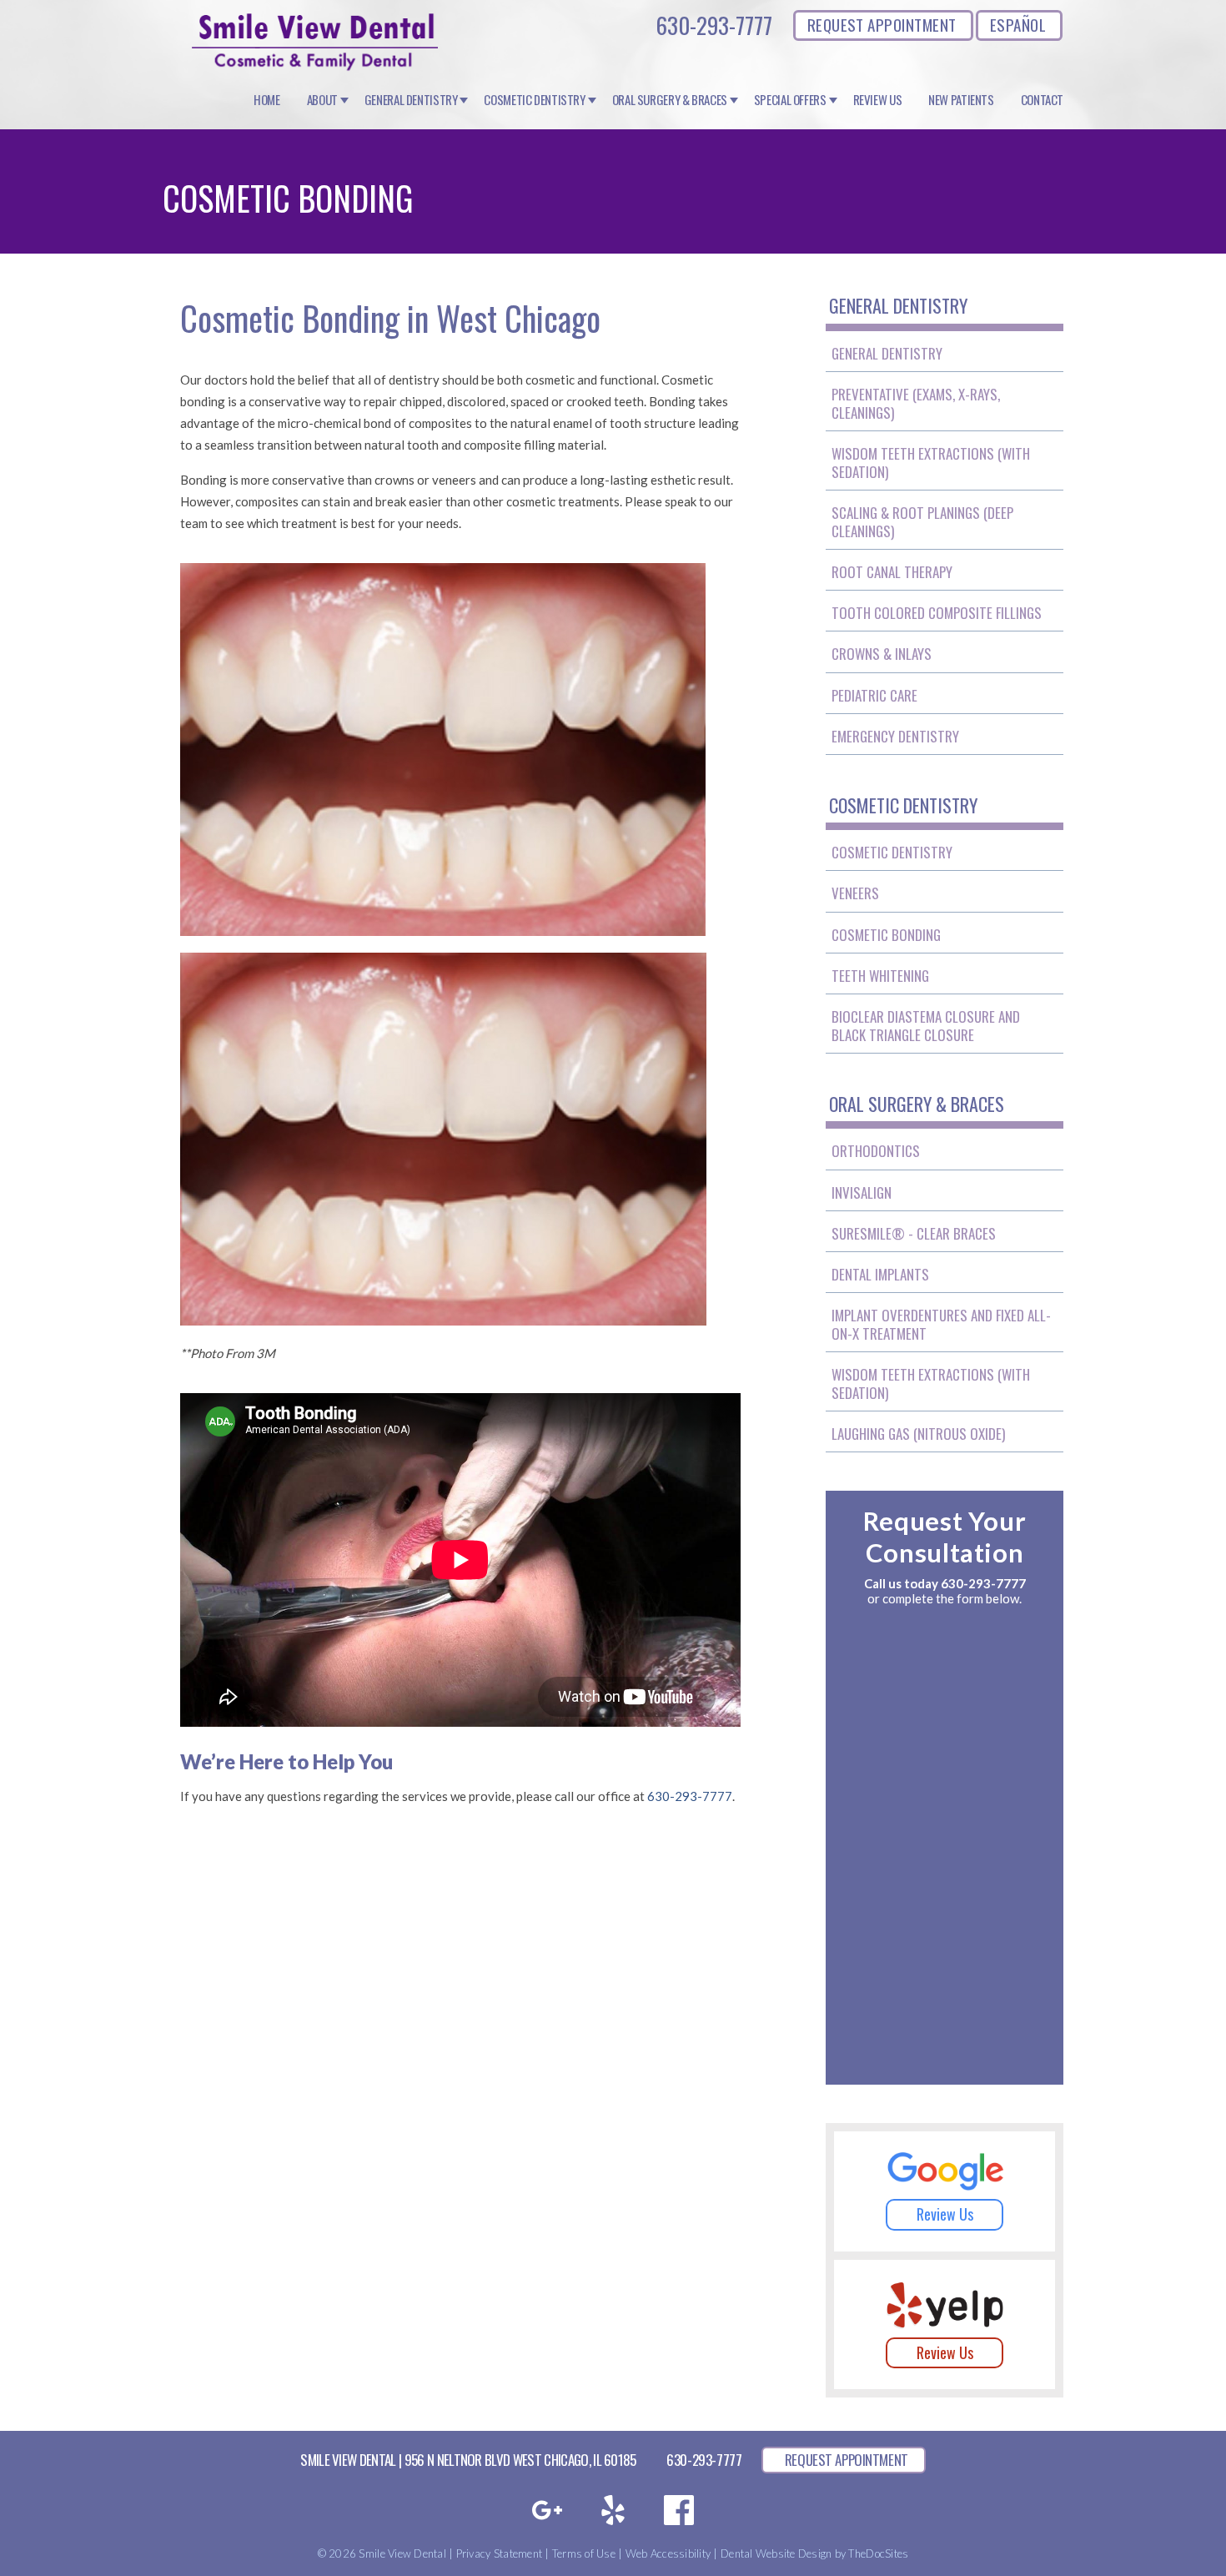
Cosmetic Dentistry (534, 100)
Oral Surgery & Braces (670, 100)
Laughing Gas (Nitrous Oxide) (918, 1434)
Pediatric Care (874, 695)
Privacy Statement (499, 2553)
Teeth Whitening (880, 976)
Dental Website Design (776, 2553)
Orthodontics (876, 1151)
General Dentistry (411, 100)
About (322, 100)
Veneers (855, 893)
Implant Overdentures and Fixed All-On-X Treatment (941, 1324)
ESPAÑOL (1018, 24)
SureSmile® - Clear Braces (914, 1233)
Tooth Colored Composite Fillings (937, 613)
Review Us (878, 100)
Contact (1042, 100)
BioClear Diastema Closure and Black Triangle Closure (926, 1026)
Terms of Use (584, 2553)
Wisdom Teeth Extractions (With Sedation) (931, 463)
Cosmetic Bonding (886, 935)
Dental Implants (880, 1274)
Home (267, 100)
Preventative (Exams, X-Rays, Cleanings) (916, 403)
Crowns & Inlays (882, 654)
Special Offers (790, 100)
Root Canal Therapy (892, 572)
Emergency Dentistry (895, 736)
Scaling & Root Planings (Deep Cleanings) (922, 522)
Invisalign (862, 1192)
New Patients (961, 100)
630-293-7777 (714, 25)
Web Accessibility (668, 2553)
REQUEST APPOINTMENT (882, 24)
